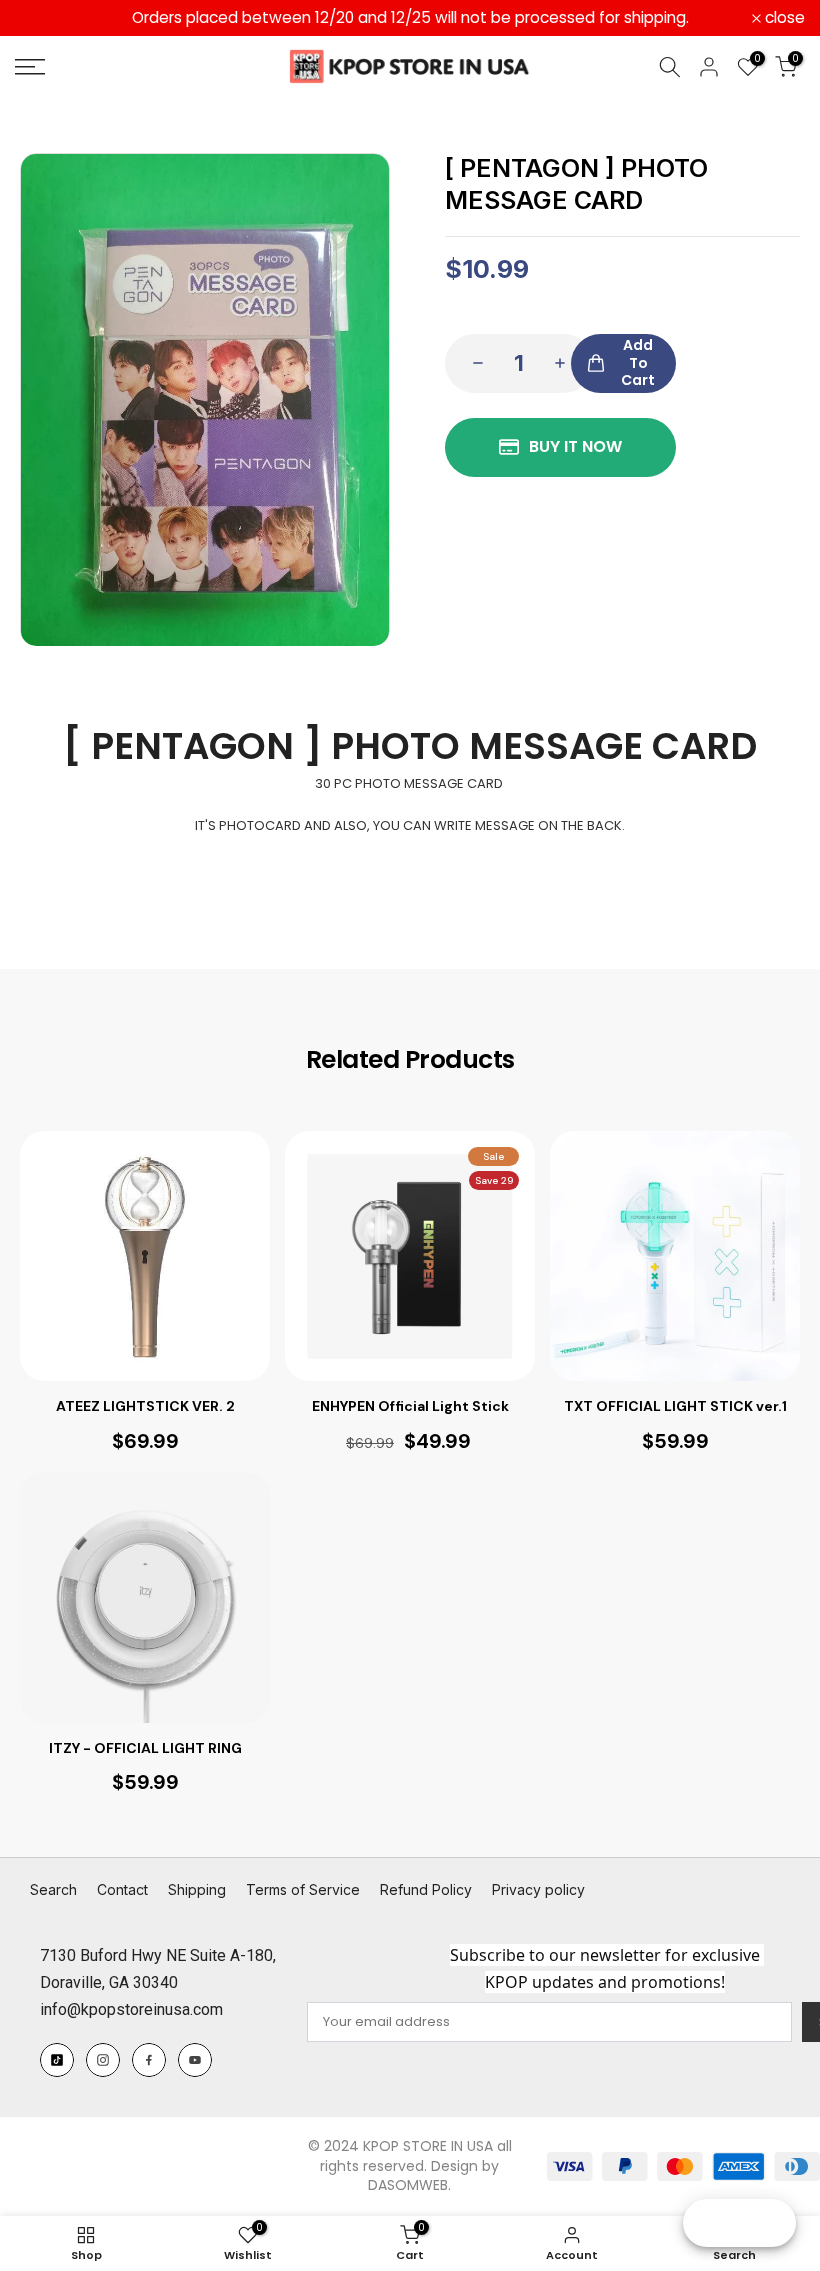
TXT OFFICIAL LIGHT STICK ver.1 (675, 1406)
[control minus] (472, 363)
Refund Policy (426, 1889)
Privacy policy (538, 1889)
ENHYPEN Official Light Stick (410, 1406)
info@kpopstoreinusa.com (131, 2009)
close (46, 18)
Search (53, 1889)
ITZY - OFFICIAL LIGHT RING (145, 1748)
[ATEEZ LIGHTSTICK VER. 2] (145, 1256)
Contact (122, 1889)
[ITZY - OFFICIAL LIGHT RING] (145, 1598)
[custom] (57, 2060)
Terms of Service (303, 1889)
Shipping (197, 1889)
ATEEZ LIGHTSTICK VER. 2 (145, 1406)
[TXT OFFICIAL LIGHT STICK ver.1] (675, 1256)
